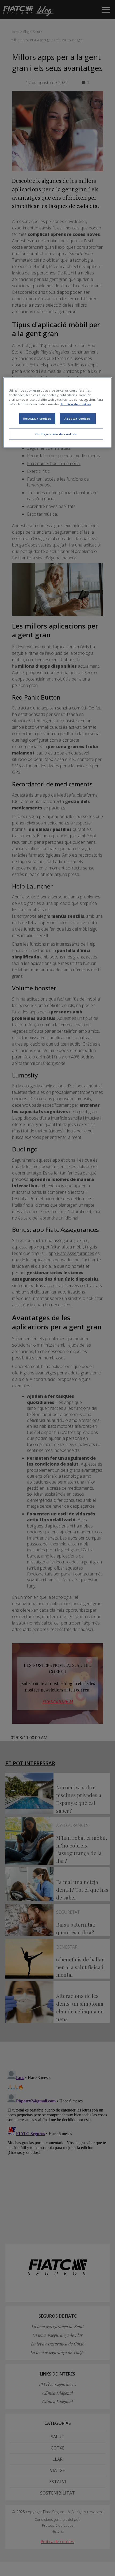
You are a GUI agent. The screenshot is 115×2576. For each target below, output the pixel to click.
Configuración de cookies (56, 434)
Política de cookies (76, 404)
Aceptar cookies (78, 419)
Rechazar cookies (37, 419)
